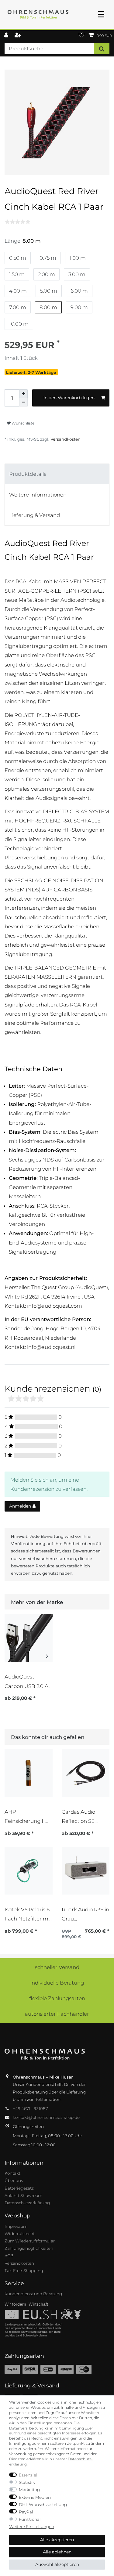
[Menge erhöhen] (23, 394)
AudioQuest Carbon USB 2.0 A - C (28, 1681)
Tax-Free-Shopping (24, 2271)
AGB (9, 2256)
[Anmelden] (7, 36)
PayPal (26, 2512)
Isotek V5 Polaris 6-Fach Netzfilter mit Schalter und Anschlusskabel (28, 1914)
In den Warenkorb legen (69, 398)
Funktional (30, 2519)
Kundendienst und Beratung (33, 2294)
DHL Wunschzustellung (43, 2505)
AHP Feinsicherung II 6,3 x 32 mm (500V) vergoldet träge (28, 1817)
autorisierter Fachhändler (57, 2014)
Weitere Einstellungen (32, 2527)
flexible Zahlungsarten (57, 1998)
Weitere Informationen (38, 495)
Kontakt (12, 2173)
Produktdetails (28, 474)
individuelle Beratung (57, 1983)
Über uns (14, 2180)
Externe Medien (35, 2497)
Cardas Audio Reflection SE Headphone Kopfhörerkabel (81, 1817)
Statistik (27, 2482)
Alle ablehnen (57, 2552)
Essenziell (29, 2475)
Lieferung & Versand (35, 515)
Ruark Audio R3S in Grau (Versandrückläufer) (85, 1914)
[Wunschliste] (81, 36)
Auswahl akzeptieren (57, 2564)
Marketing (29, 2490)
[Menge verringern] (23, 402)
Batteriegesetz (19, 2188)
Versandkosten (66, 439)
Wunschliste (22, 423)
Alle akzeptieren (57, 2540)
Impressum (16, 2226)
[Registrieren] (18, 36)
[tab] (57, 474)
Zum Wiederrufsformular (30, 2241)
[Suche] (102, 49)
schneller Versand (57, 1967)
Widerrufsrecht (20, 2234)
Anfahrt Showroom (23, 2195)
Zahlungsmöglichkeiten (29, 2248)
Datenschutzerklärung (27, 2203)
